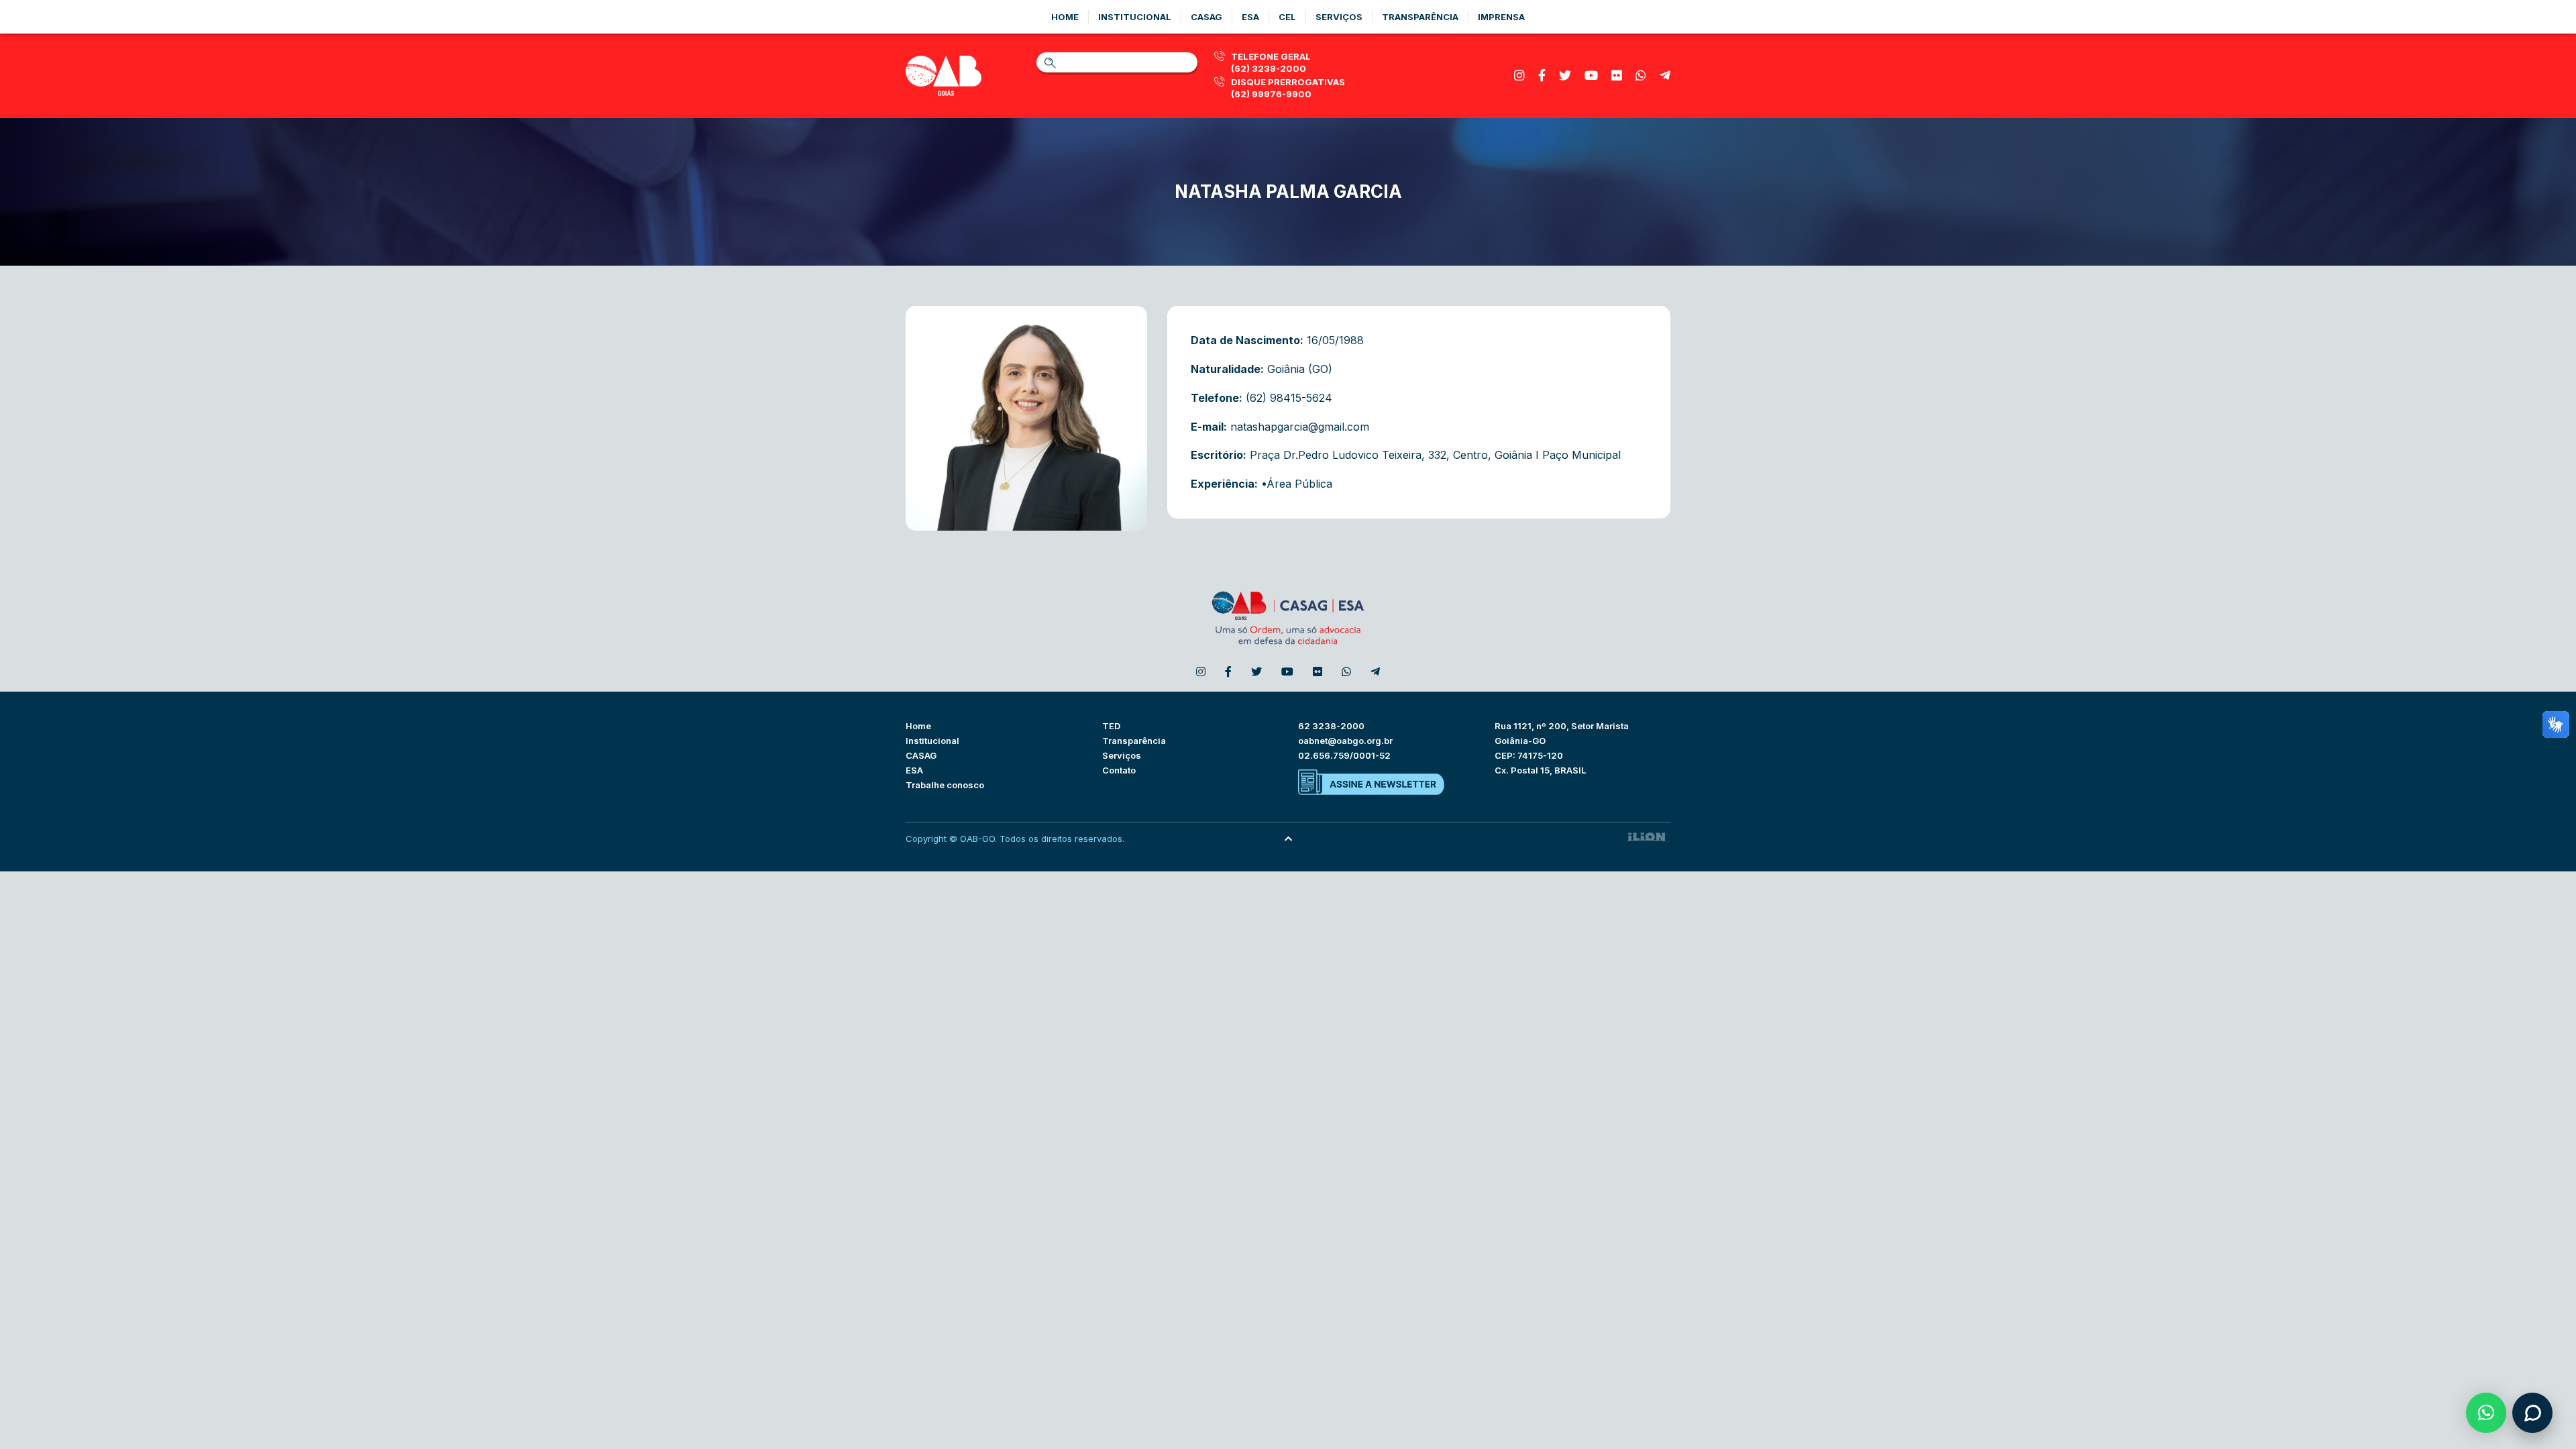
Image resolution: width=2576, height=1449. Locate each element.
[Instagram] (1519, 75)
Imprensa (1501, 17)
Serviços (1339, 17)
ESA (914, 770)
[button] (2486, 1413)
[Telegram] (1665, 75)
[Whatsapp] (1641, 75)
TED (1111, 726)
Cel (1287, 17)
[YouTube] (1591, 75)
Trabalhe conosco (945, 785)
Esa (1250, 17)
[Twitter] (1565, 75)
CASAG (921, 755)
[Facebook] (1542, 75)
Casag (1206, 17)
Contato (1119, 770)
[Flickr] (1617, 75)
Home (1065, 17)
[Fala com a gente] (2532, 1413)
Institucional (1135, 17)
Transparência (1420, 17)
